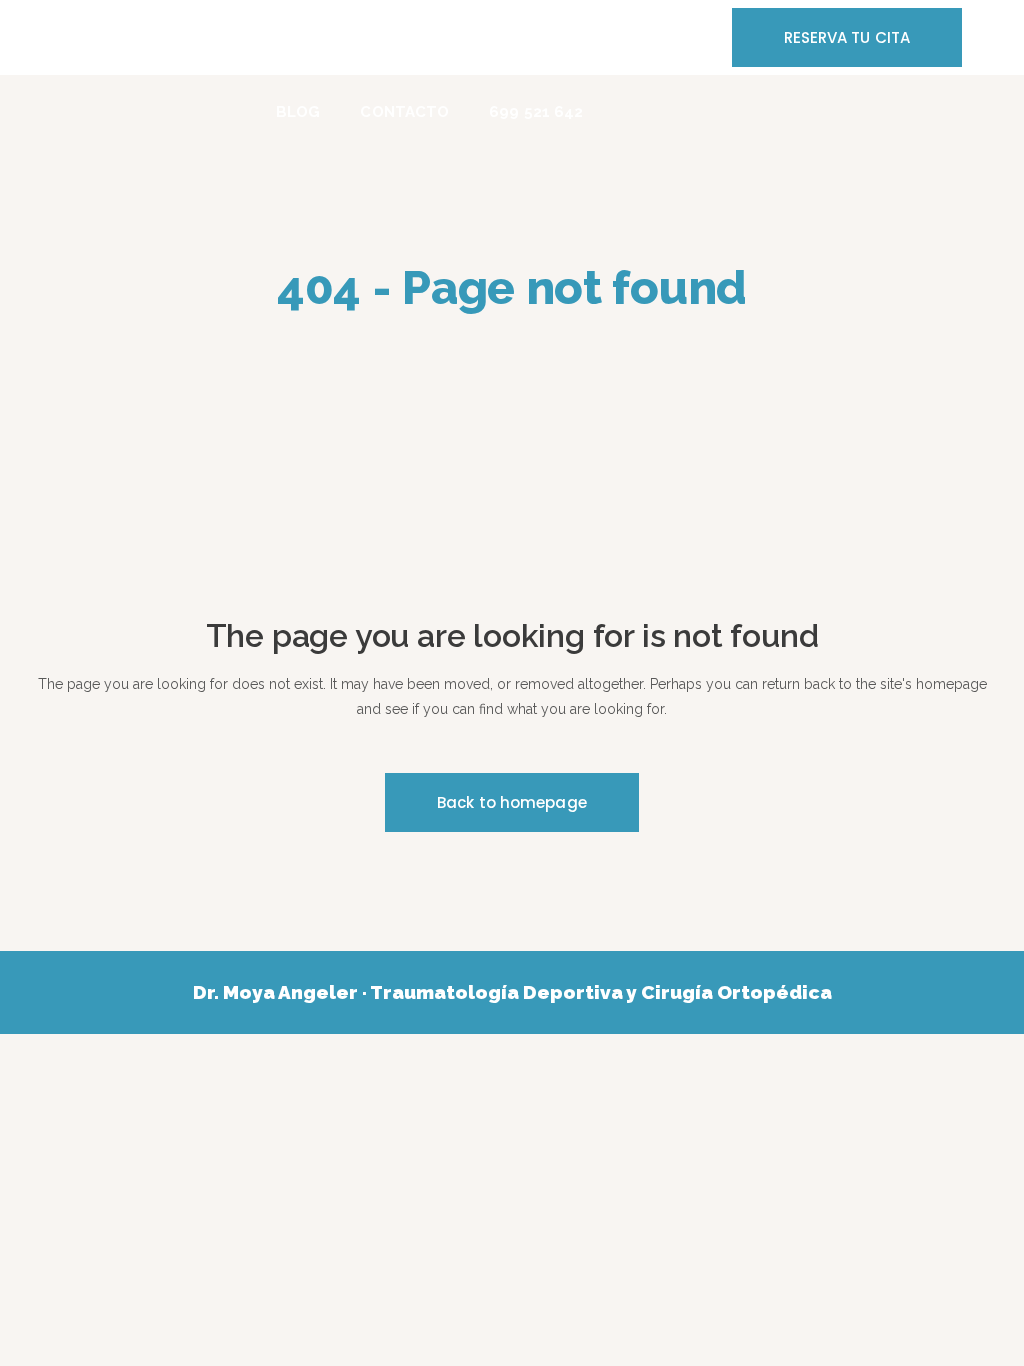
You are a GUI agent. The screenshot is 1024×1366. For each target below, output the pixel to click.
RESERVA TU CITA (847, 37)
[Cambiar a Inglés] (634, 112)
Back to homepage (512, 802)
